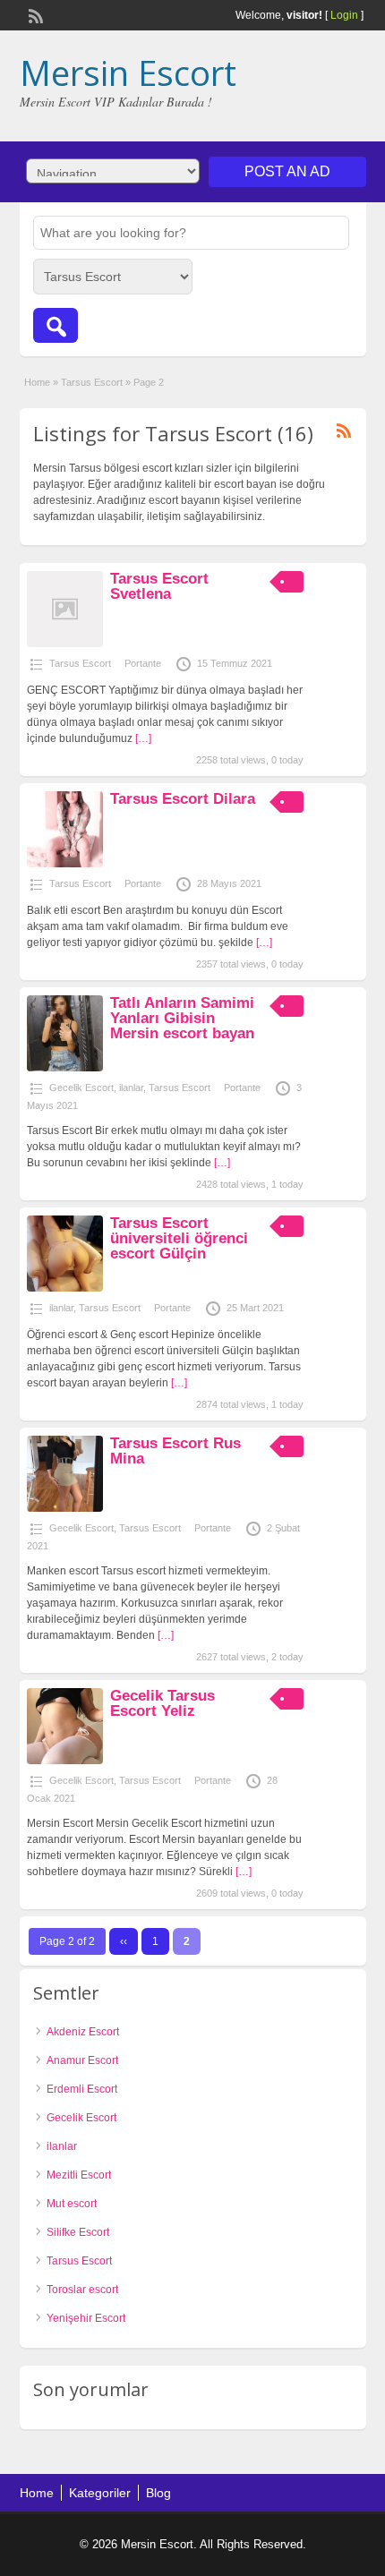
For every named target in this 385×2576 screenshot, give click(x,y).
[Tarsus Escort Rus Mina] (65, 1508)
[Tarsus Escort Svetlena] (65, 644)
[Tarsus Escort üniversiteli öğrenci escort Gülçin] (65, 1288)
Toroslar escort (82, 2290)
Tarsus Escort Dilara (183, 799)
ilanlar (131, 1088)
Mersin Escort (128, 73)
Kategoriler (100, 2493)
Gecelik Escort (81, 1088)
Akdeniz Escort (83, 2032)
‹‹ (124, 1941)
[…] (143, 738)
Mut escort (72, 2204)
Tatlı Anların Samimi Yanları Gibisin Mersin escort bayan (182, 1018)
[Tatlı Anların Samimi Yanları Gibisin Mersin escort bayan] (65, 1068)
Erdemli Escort (82, 2089)
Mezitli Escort (79, 2175)
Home (37, 382)
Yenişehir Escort (86, 2318)
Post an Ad (287, 171)
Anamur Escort (82, 2060)
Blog (158, 2493)
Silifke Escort (78, 2232)
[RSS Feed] (34, 14)
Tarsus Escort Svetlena (159, 586)
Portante (143, 663)
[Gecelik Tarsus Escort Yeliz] (65, 1761)
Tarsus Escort (92, 382)
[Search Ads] (56, 325)
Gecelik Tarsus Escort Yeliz (163, 1703)
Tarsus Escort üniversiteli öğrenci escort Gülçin (179, 1238)
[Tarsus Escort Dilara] (65, 864)
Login (344, 15)
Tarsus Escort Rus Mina (175, 1451)
